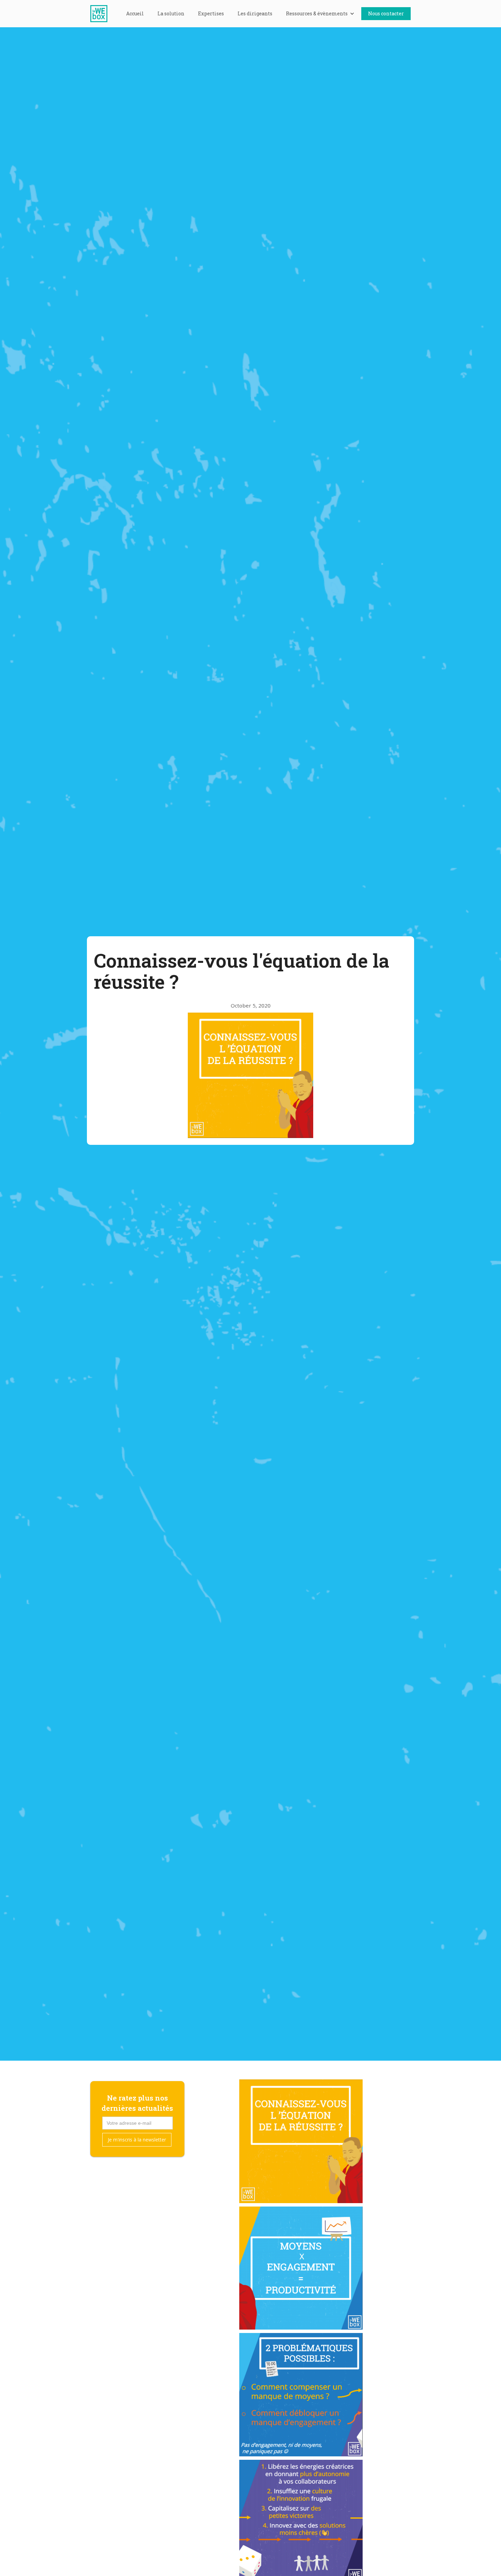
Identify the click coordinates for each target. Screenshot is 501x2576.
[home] (102, 14)
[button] (320, 14)
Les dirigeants (255, 13)
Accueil (135, 13)
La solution (171, 13)
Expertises (211, 13)
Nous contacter (386, 13)
